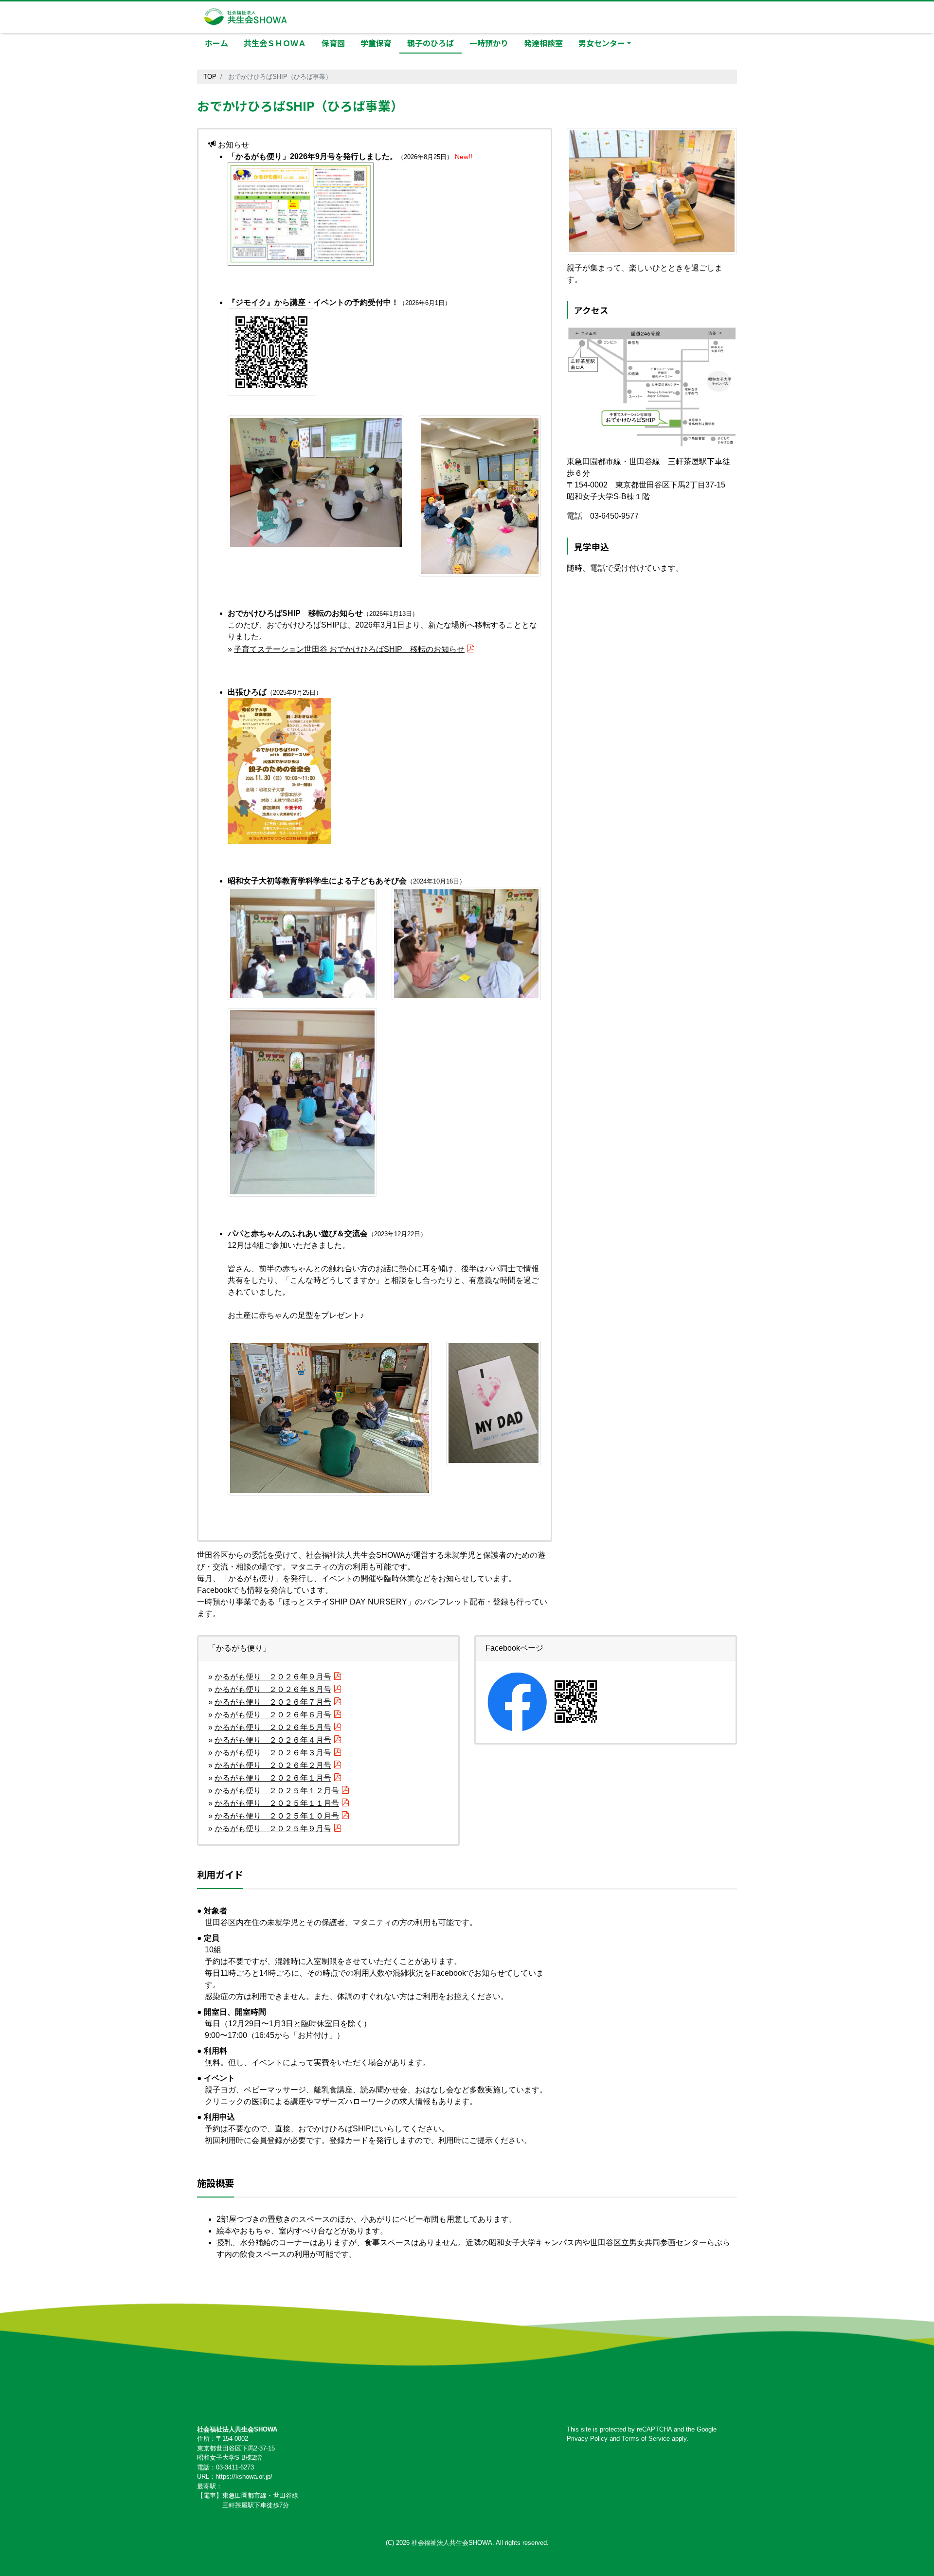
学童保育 (376, 43)
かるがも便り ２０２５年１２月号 (277, 1791)
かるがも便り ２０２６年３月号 (273, 1753)
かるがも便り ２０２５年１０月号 (277, 1816)
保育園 (333, 43)
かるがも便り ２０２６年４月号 (273, 1740)
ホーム (216, 43)
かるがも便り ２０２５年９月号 (273, 1828)
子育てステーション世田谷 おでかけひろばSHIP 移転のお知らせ (349, 649)
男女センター (602, 43)
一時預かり (489, 43)
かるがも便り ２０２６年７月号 (273, 1702)
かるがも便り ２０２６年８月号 (273, 1689)
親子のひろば (431, 43)
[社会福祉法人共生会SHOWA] (246, 15)
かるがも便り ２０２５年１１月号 (277, 1803)
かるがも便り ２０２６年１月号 (273, 1778)
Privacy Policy (587, 2439)
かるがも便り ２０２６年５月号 (273, 1727)
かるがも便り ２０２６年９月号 (273, 1677)
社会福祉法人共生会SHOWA (452, 2543)
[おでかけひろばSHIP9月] (301, 213)
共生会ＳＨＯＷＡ (275, 43)
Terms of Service (646, 2439)
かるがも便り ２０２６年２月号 (273, 1765)
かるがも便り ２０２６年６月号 (273, 1715)
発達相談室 (543, 43)
